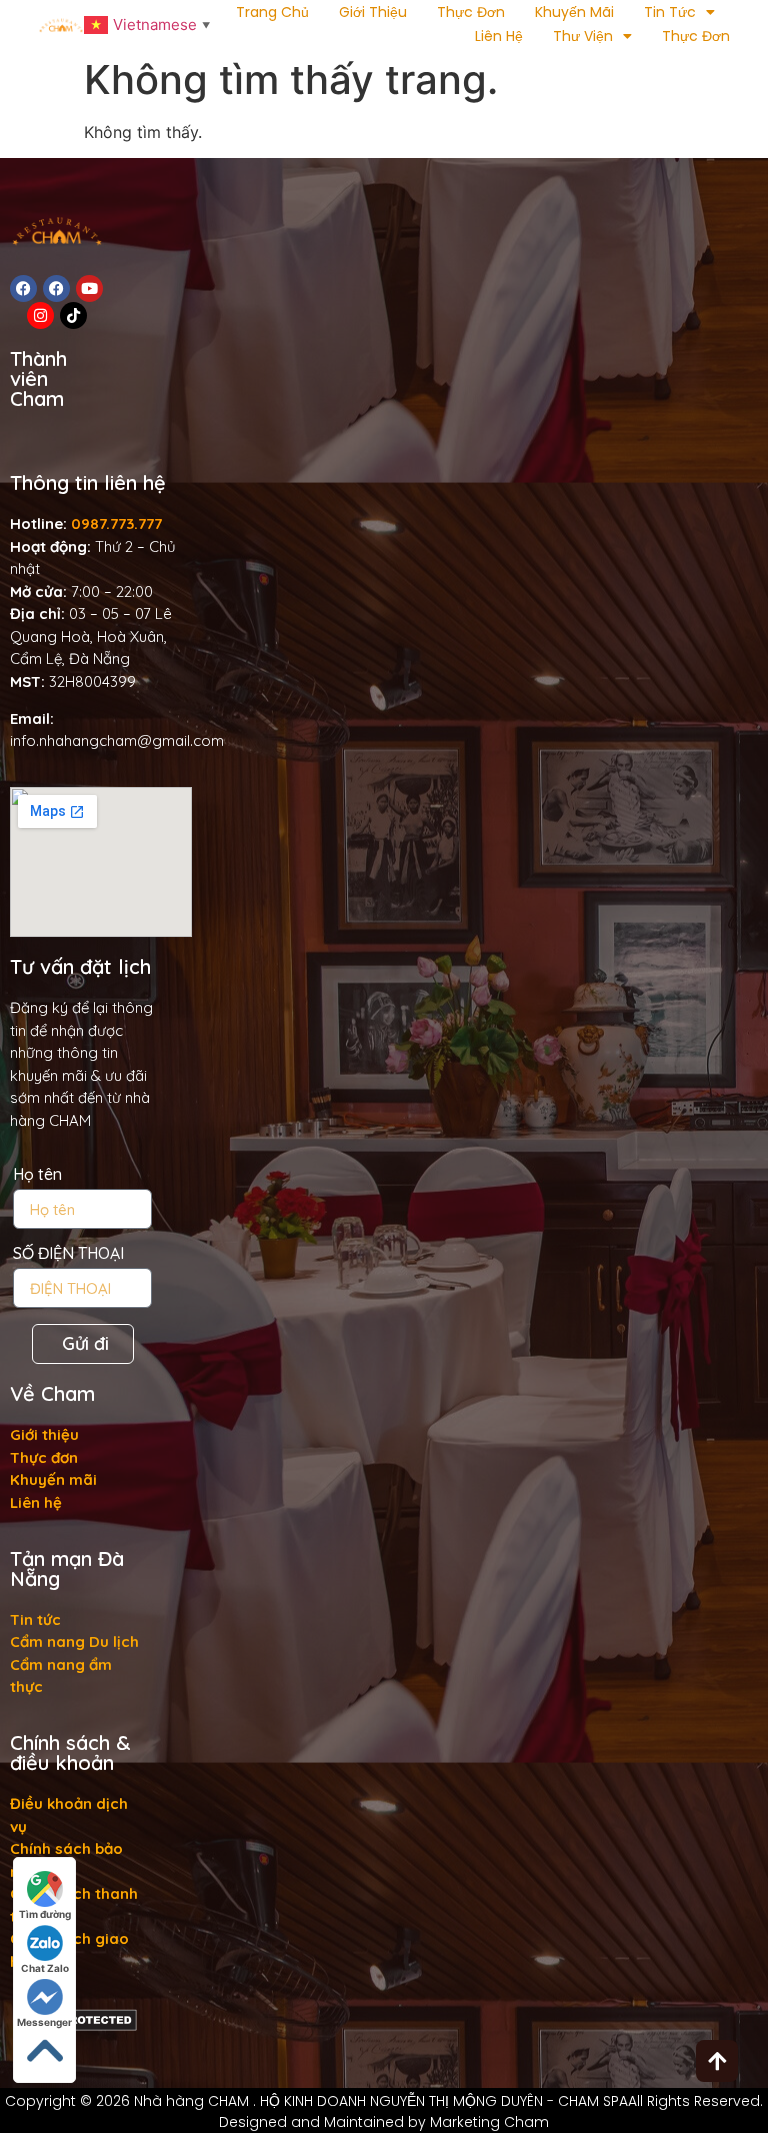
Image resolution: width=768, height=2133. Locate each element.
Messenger (44, 2022)
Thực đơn (471, 12)
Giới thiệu (373, 12)
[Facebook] (23, 288)
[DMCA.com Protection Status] (76, 2026)
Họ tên (37, 1175)
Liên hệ (499, 36)
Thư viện (583, 36)
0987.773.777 (116, 523)
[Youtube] (89, 288)
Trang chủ (272, 12)
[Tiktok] (73, 315)
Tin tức (670, 12)
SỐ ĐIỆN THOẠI (68, 1254)
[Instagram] (40, 315)
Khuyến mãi (574, 12)
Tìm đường (45, 1914)
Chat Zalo (45, 1968)
